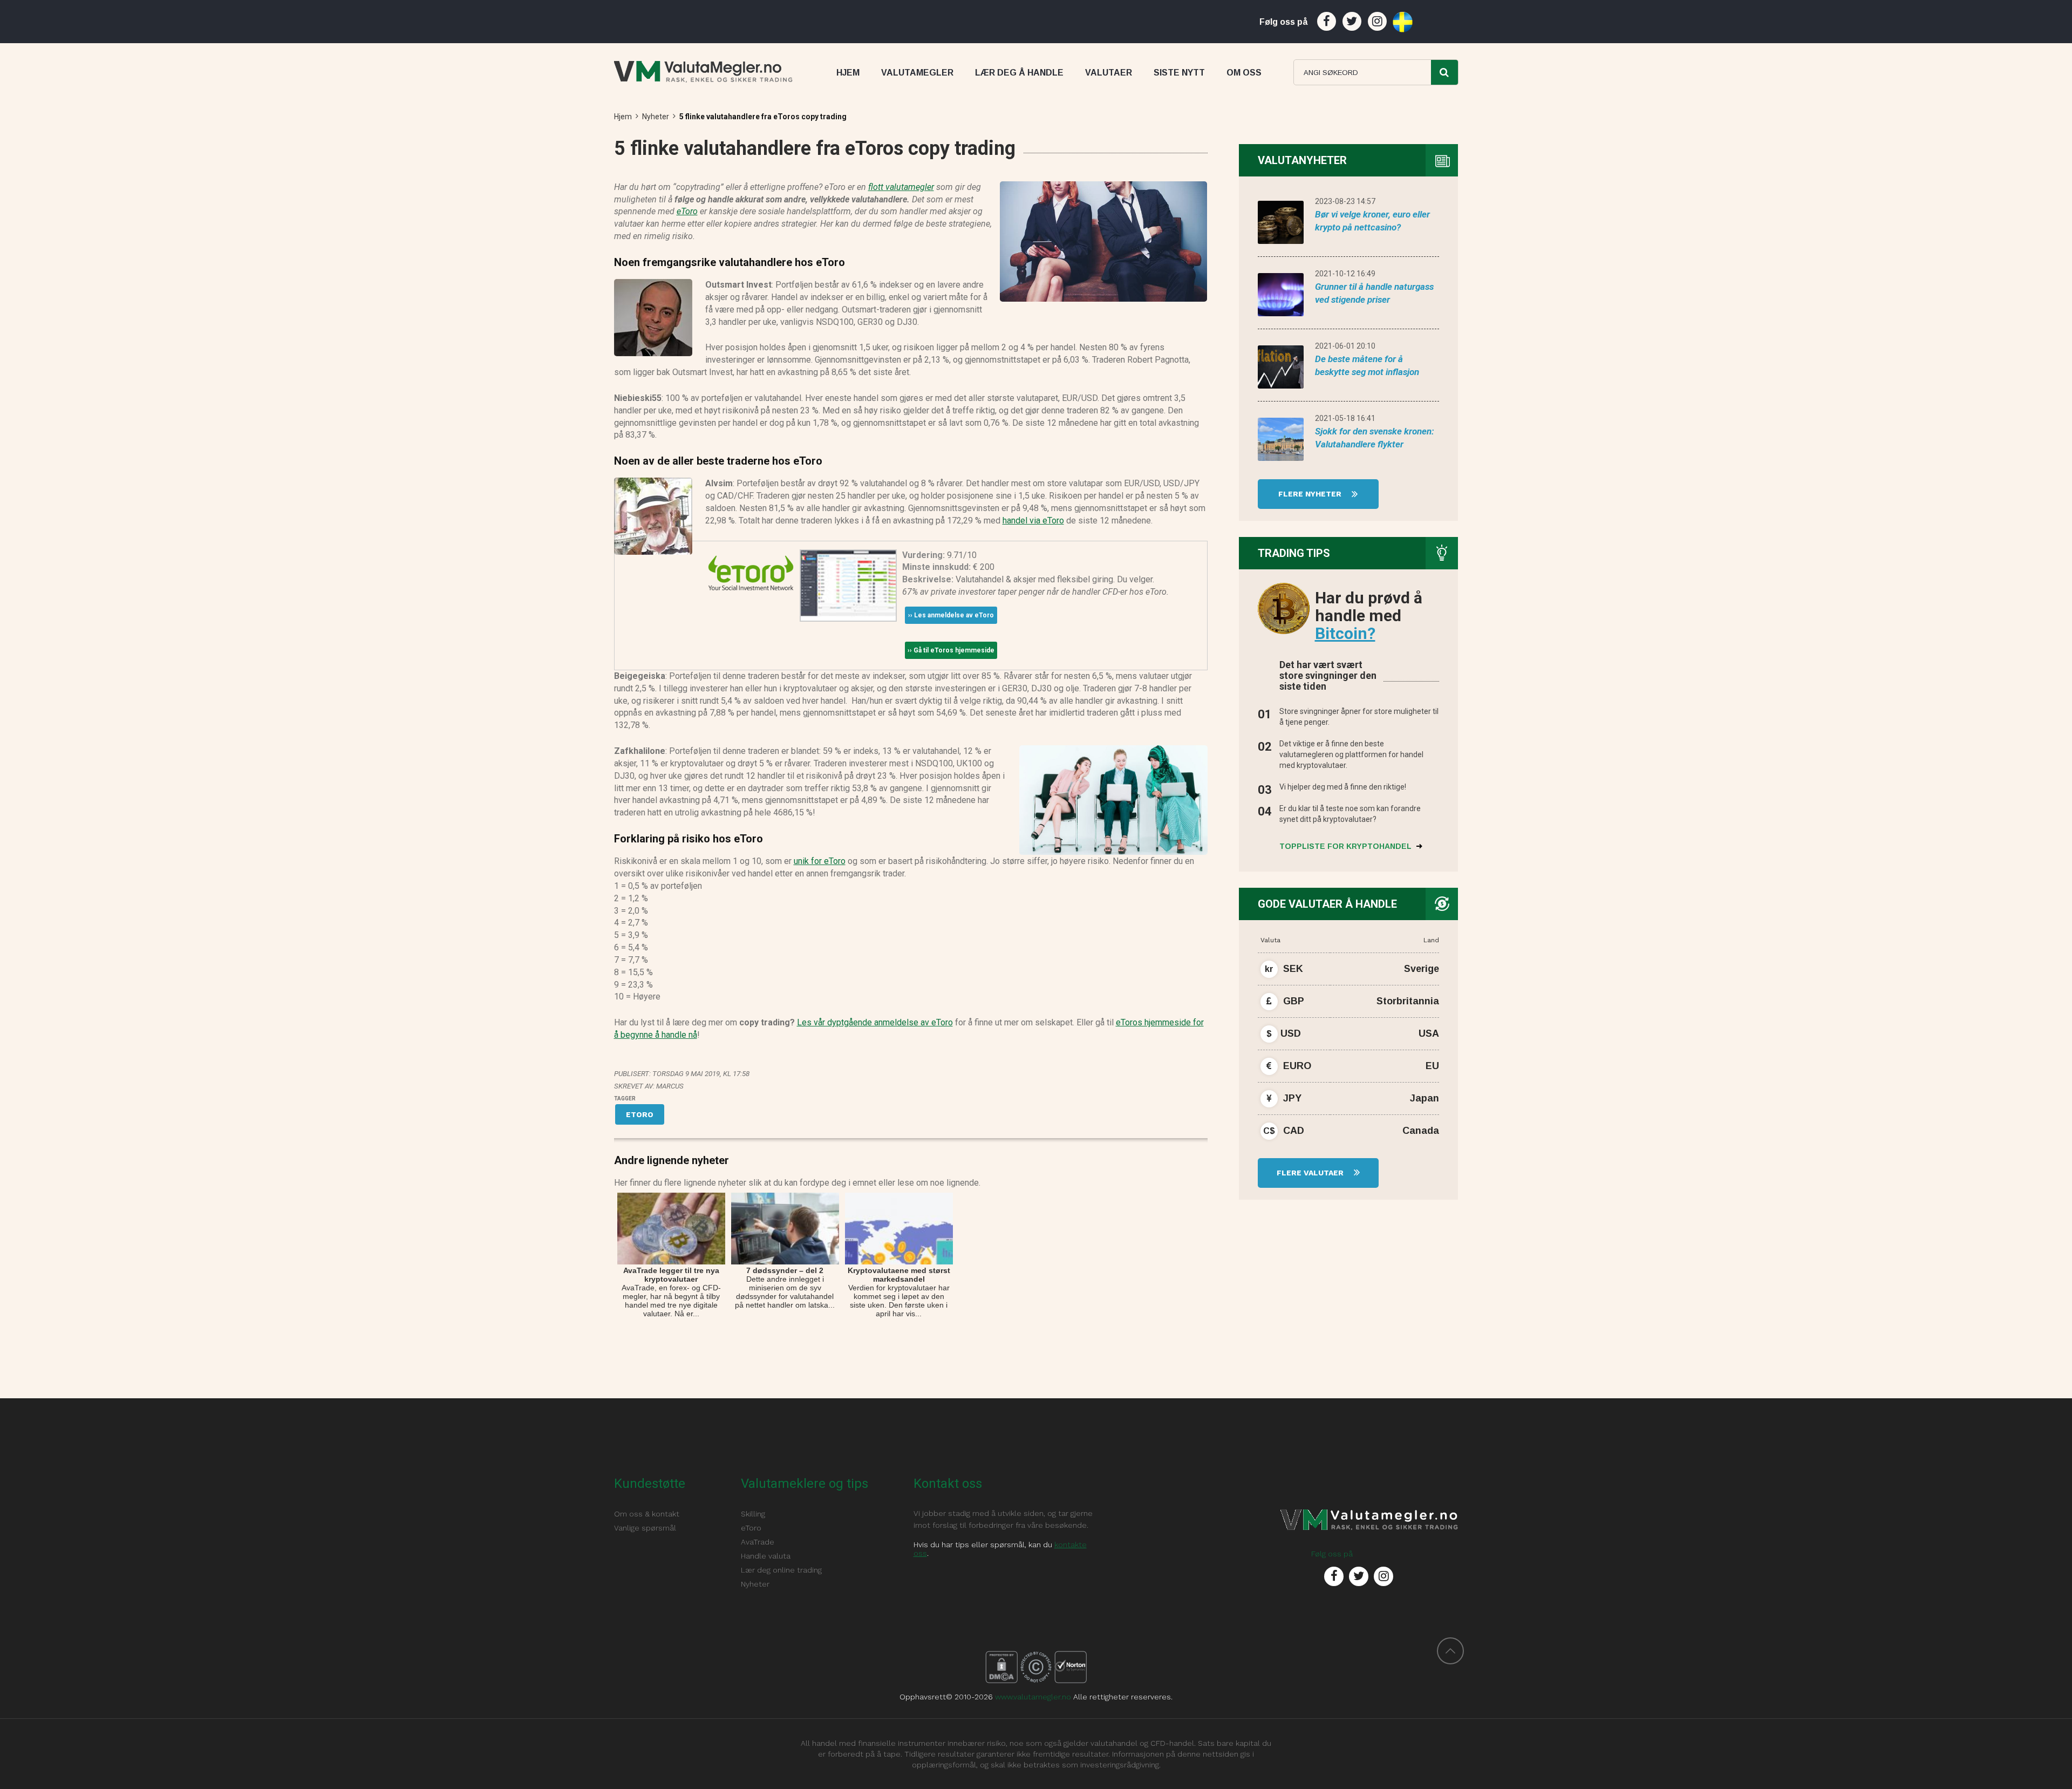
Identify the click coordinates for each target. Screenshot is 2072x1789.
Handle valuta (766, 1556)
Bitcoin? (1345, 633)
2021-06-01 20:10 (1345, 346)
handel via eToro (1033, 521)
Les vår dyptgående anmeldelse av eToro (875, 1022)
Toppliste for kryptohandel (1347, 846)
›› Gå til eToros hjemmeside (951, 650)
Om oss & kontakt (647, 1514)
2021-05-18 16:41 (1345, 418)
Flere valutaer (1311, 1173)
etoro (640, 1114)
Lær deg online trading (781, 1570)
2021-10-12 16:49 (1345, 274)
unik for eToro (820, 861)
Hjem (623, 117)
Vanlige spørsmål (645, 1528)
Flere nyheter (1311, 494)
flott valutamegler (901, 187)
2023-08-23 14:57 (1345, 201)
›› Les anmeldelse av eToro (951, 615)
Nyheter (656, 117)
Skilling (753, 1514)
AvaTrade (758, 1542)
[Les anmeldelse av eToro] (751, 572)
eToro (687, 211)
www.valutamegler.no (1033, 1697)
